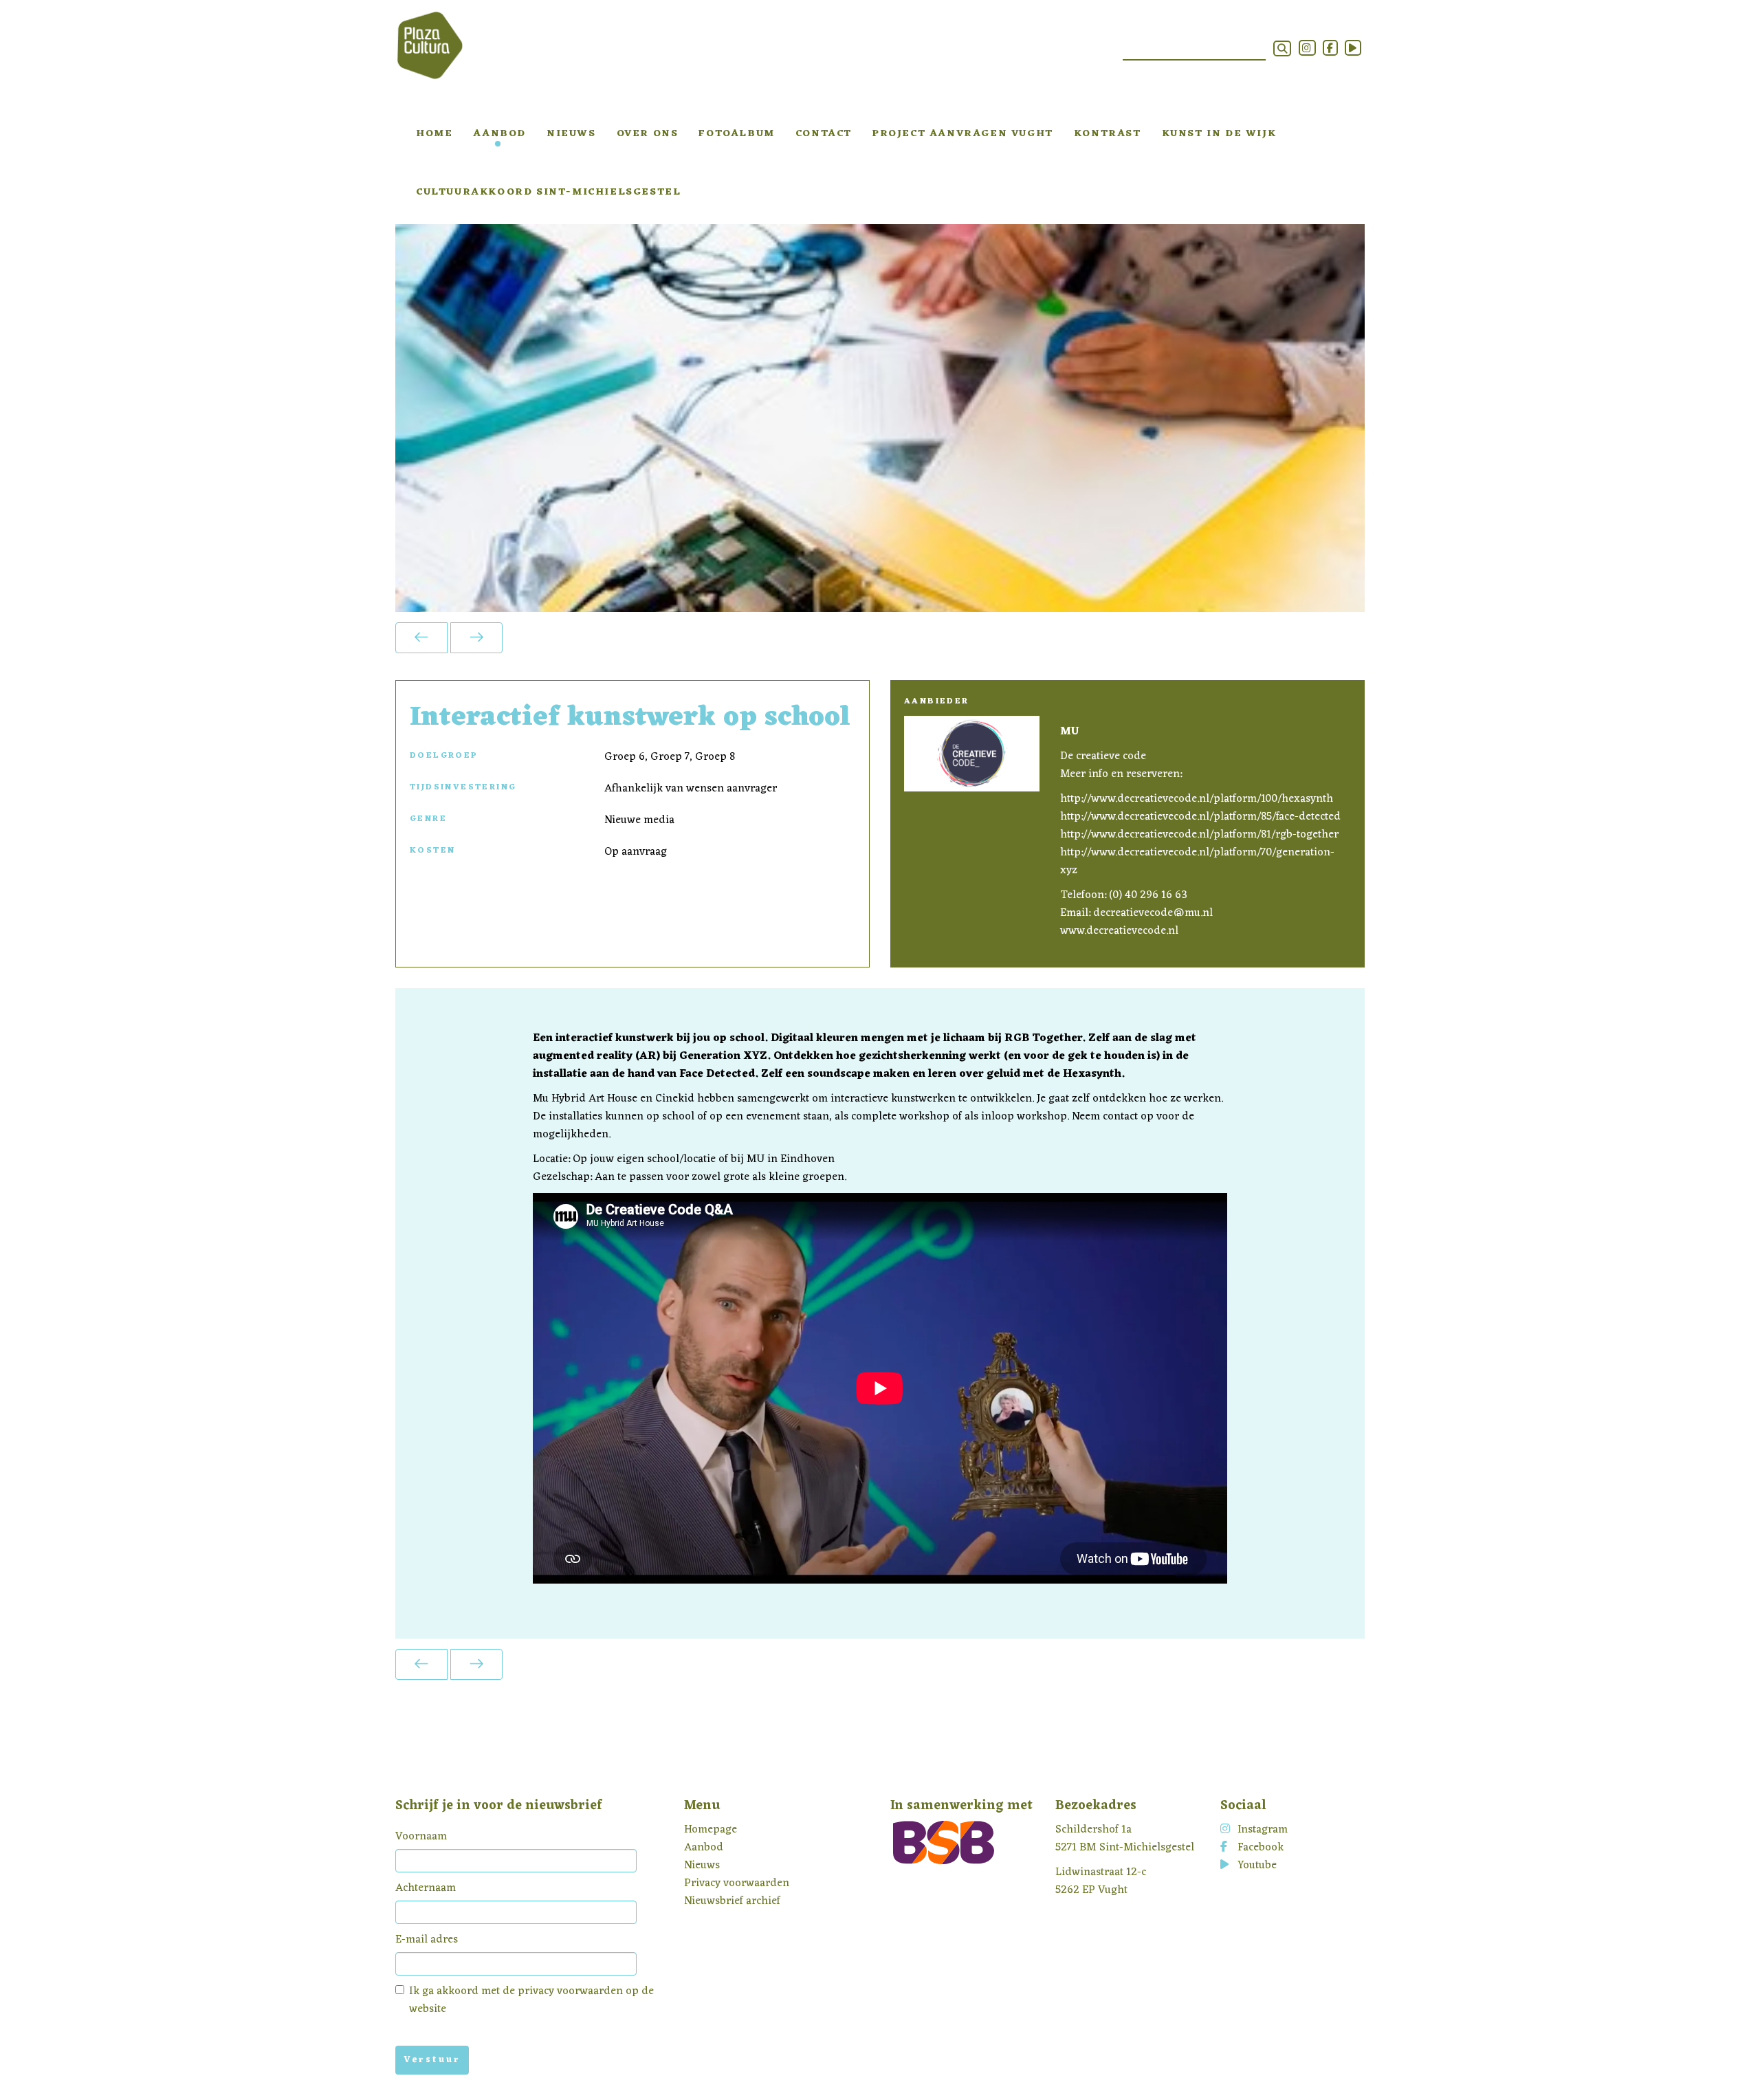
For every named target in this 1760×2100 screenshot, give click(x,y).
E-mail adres (427, 1940)
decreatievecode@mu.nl (1153, 913)
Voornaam (421, 1837)
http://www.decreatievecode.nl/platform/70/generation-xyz (1197, 862)
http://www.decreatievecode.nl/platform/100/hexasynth (1197, 799)
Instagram (1263, 1830)
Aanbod (499, 134)
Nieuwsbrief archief (732, 1901)
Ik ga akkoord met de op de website (531, 2000)
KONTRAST (1108, 134)
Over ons (648, 134)
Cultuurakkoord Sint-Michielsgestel (548, 192)
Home (434, 134)
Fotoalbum (736, 134)
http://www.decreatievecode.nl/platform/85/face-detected (1200, 817)
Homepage (711, 1830)
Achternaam (426, 1888)
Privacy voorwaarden (737, 1883)
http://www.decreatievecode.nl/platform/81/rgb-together (1199, 835)
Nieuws (571, 134)
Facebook (1261, 1848)
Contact (824, 134)
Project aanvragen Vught (963, 134)
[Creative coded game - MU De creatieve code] (421, 638)
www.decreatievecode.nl (1119, 931)
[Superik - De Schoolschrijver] (476, 638)
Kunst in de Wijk (1219, 134)
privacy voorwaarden (570, 1991)
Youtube (1257, 1866)
